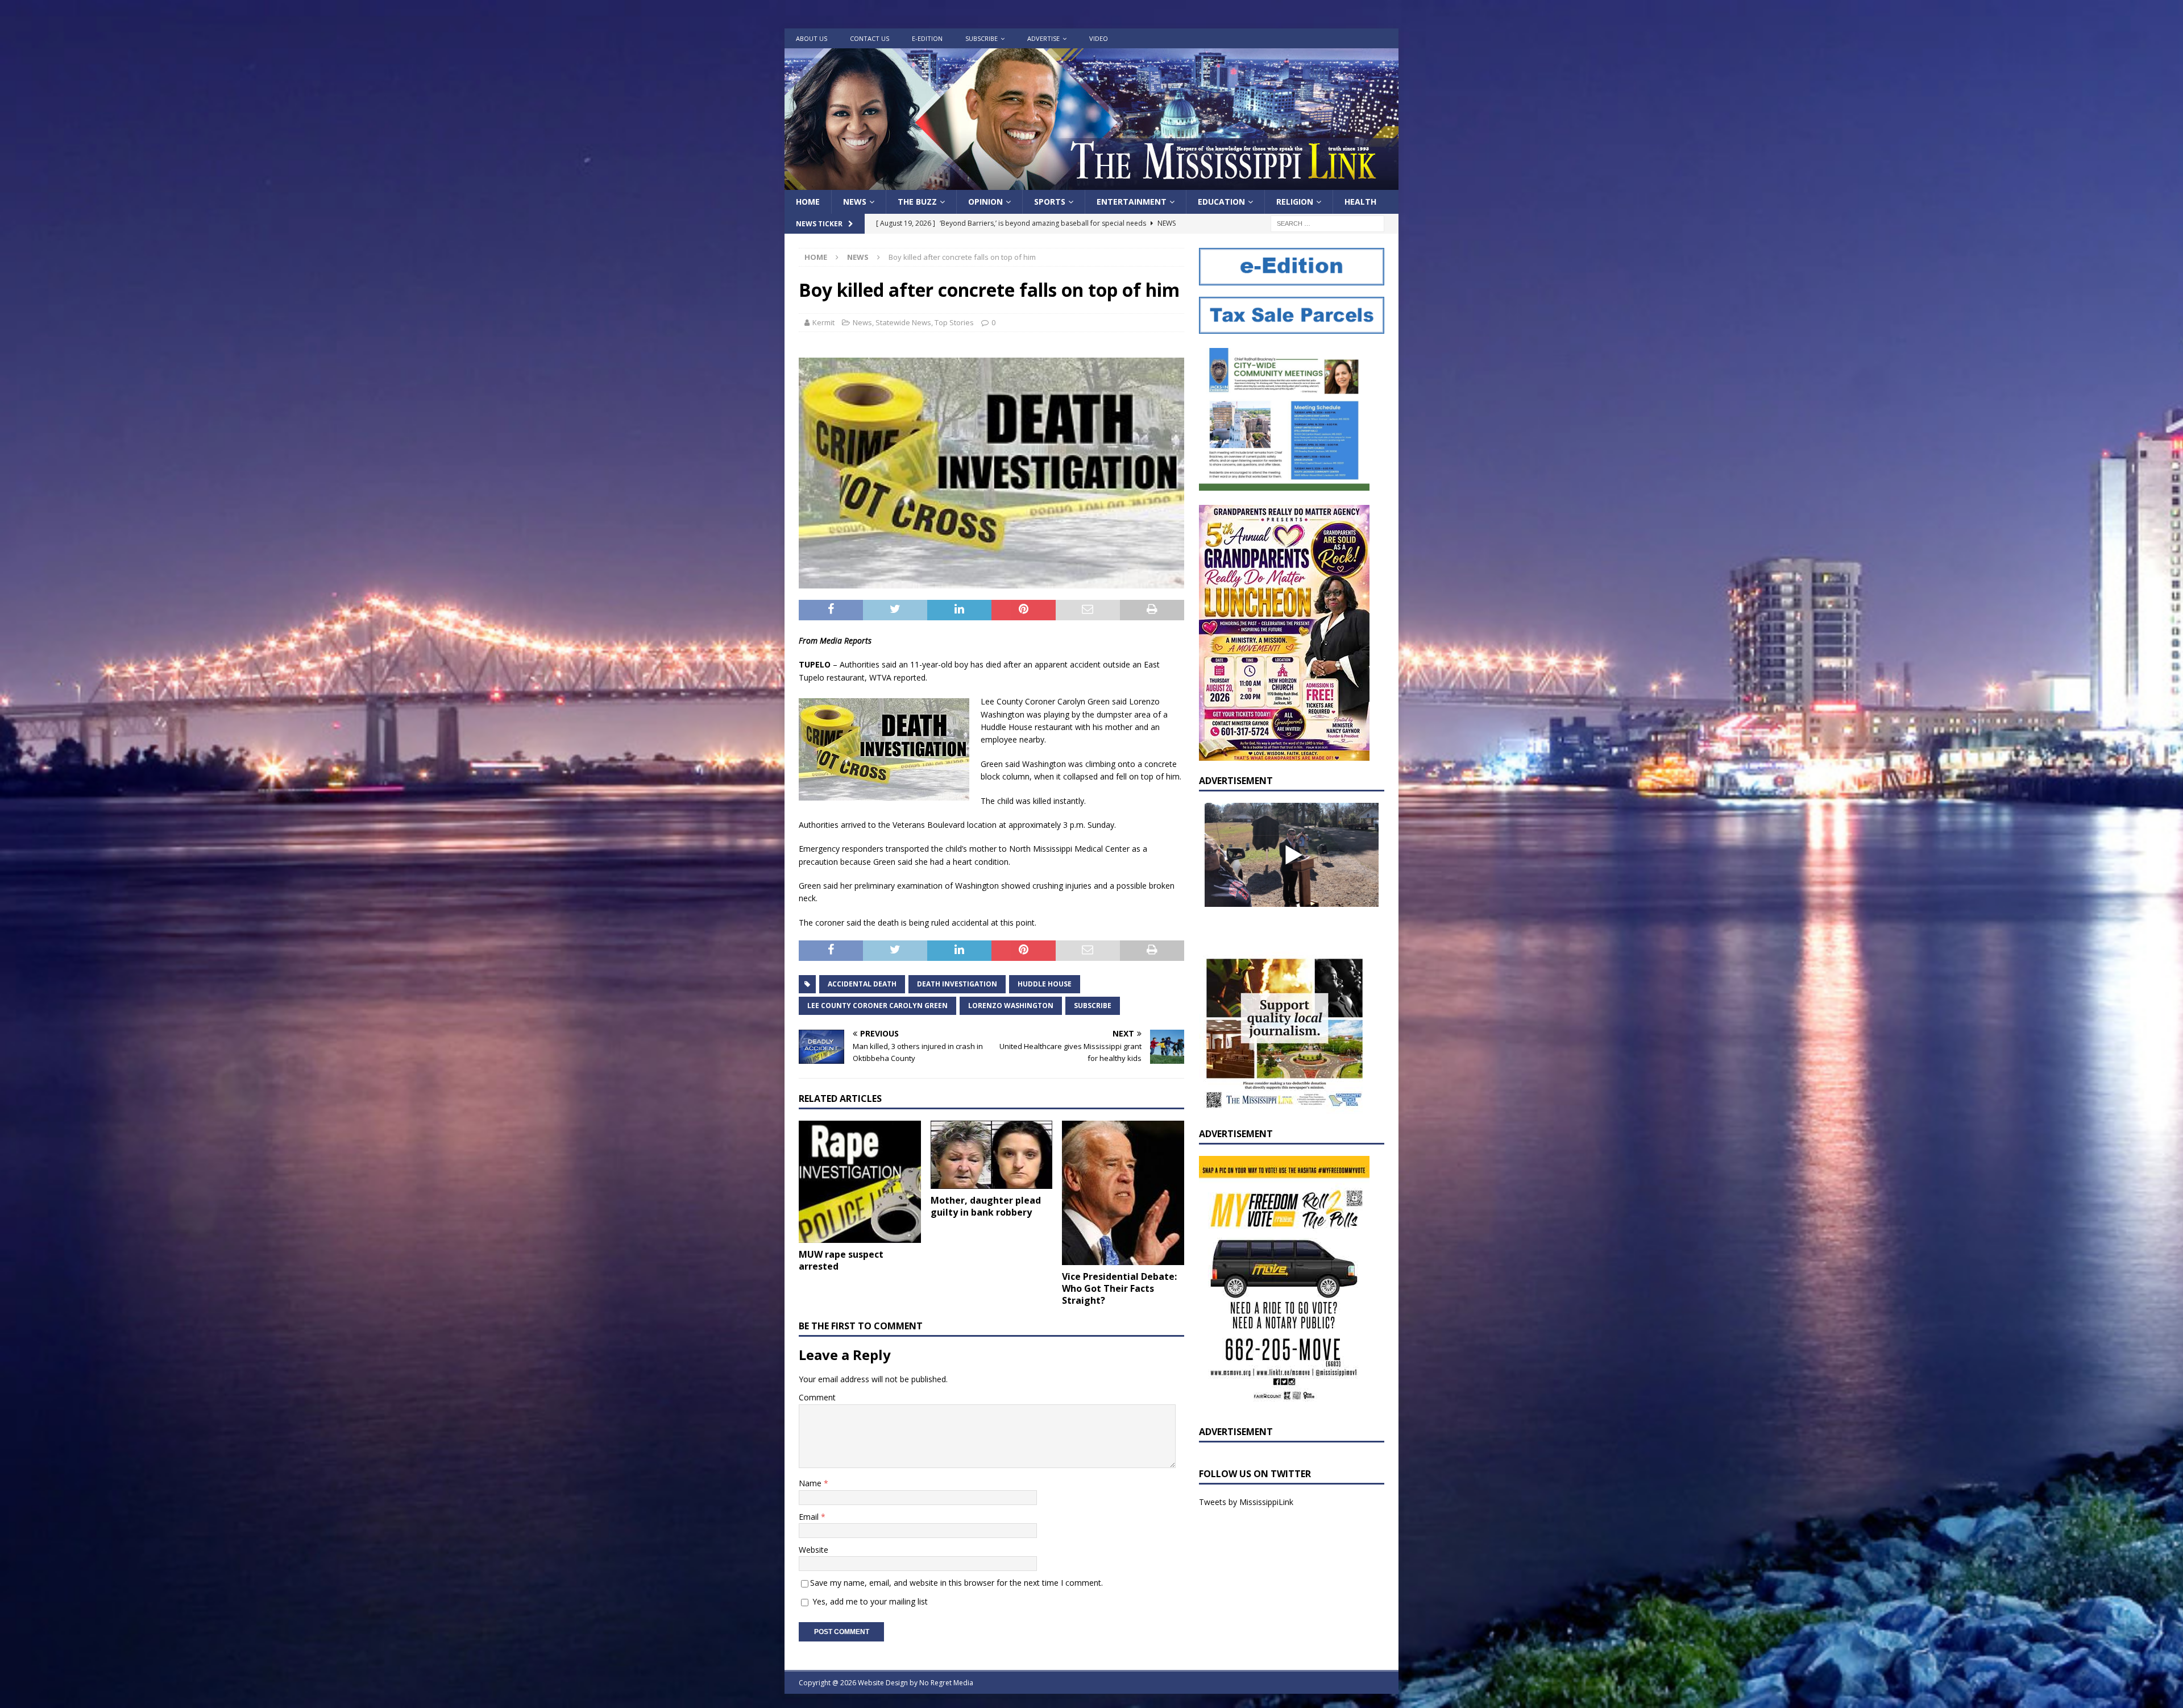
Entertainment (1132, 202)
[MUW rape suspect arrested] (860, 1182)
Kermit (823, 322)
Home (808, 202)
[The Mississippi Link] (1091, 183)
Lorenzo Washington (1011, 1006)
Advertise (1043, 38)
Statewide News (903, 322)
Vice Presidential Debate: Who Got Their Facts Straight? (1119, 1288)
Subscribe (981, 38)
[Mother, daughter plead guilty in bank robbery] (992, 1155)
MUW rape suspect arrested (841, 1260)
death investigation (957, 984)
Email (810, 1517)
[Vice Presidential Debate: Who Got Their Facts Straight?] (1123, 1193)
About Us (812, 38)
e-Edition (927, 38)
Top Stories (954, 322)
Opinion (985, 202)
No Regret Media (946, 1683)
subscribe (1093, 1006)
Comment (817, 1397)
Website (814, 1550)
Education (1221, 202)
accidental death (862, 984)
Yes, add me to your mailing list (869, 1601)
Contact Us (870, 38)
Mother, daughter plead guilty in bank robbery (986, 1206)
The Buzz (917, 202)
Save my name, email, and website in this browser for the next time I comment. (956, 1583)
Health (1360, 202)
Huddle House (1045, 984)
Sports (1050, 202)
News (855, 202)
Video (1099, 38)
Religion (1295, 202)
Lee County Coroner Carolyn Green (877, 1006)
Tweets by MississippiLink (1246, 1502)
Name (811, 1483)
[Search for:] (1327, 223)
